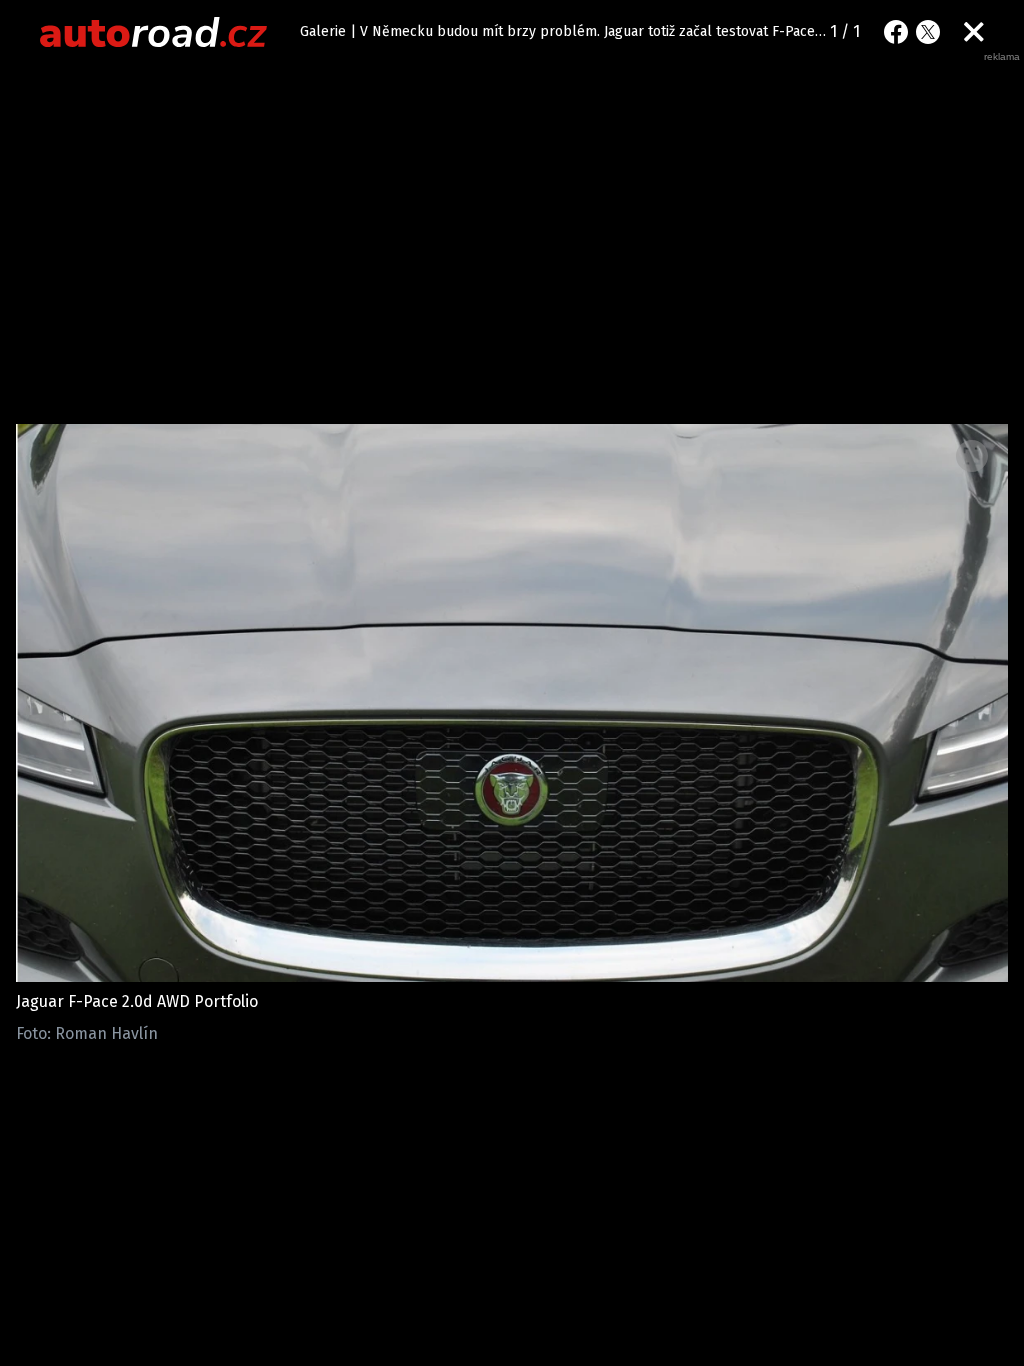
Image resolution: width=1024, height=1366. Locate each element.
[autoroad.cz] (154, 32)
